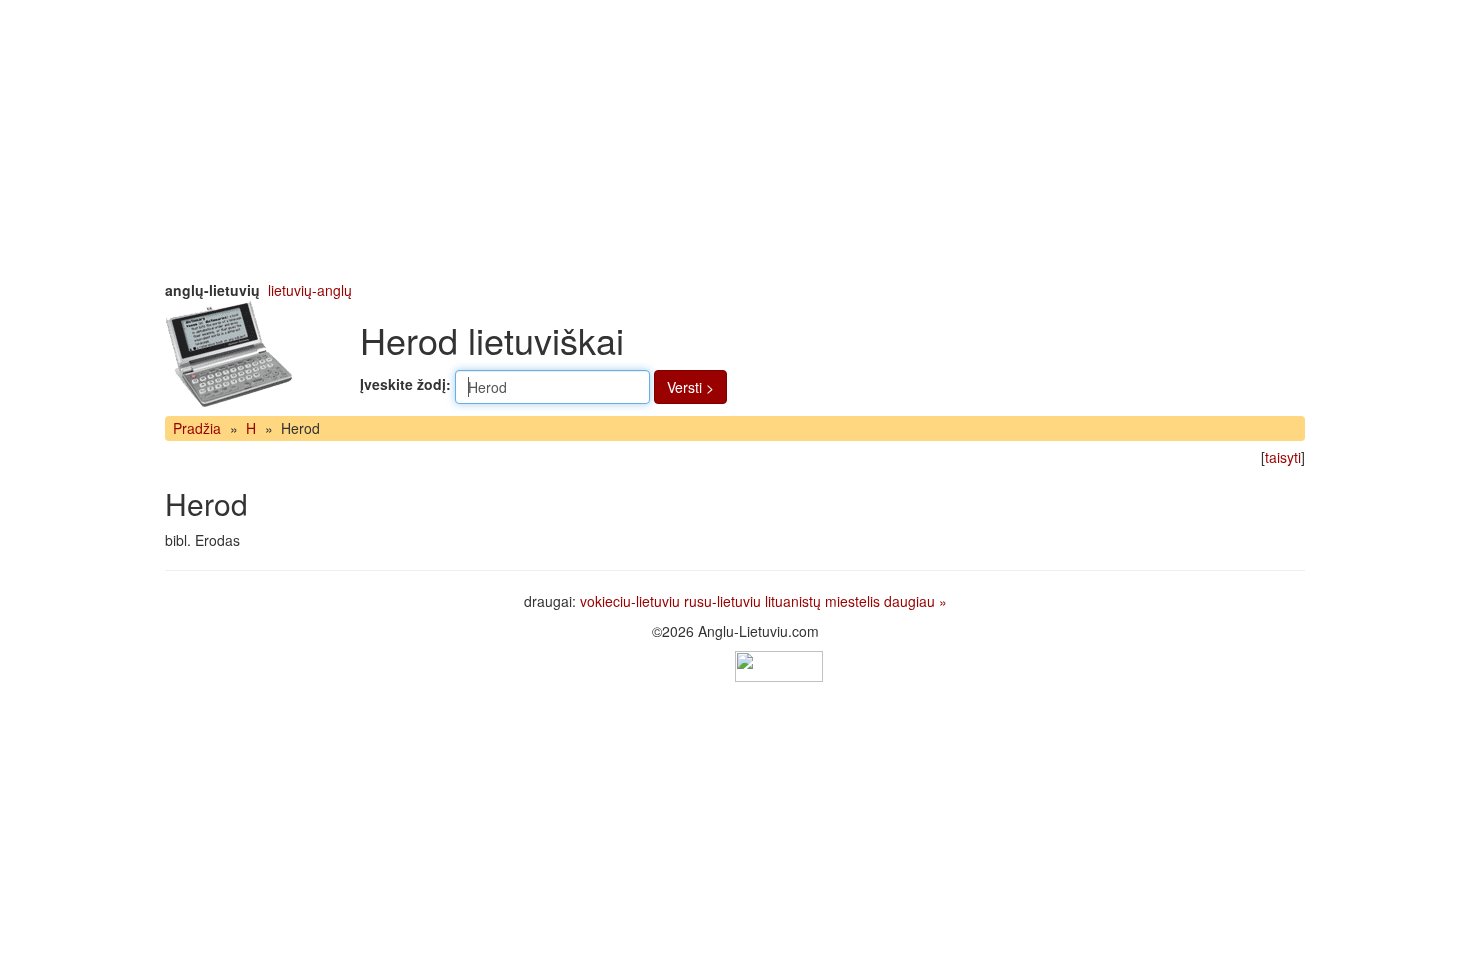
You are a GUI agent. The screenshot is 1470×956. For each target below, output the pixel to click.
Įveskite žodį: (405, 384)
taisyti (1283, 457)
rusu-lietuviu (722, 601)
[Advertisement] (735, 140)
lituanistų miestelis (822, 601)
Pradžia (197, 428)
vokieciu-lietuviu (630, 601)
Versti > (690, 387)
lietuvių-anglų (310, 290)
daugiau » (915, 601)
